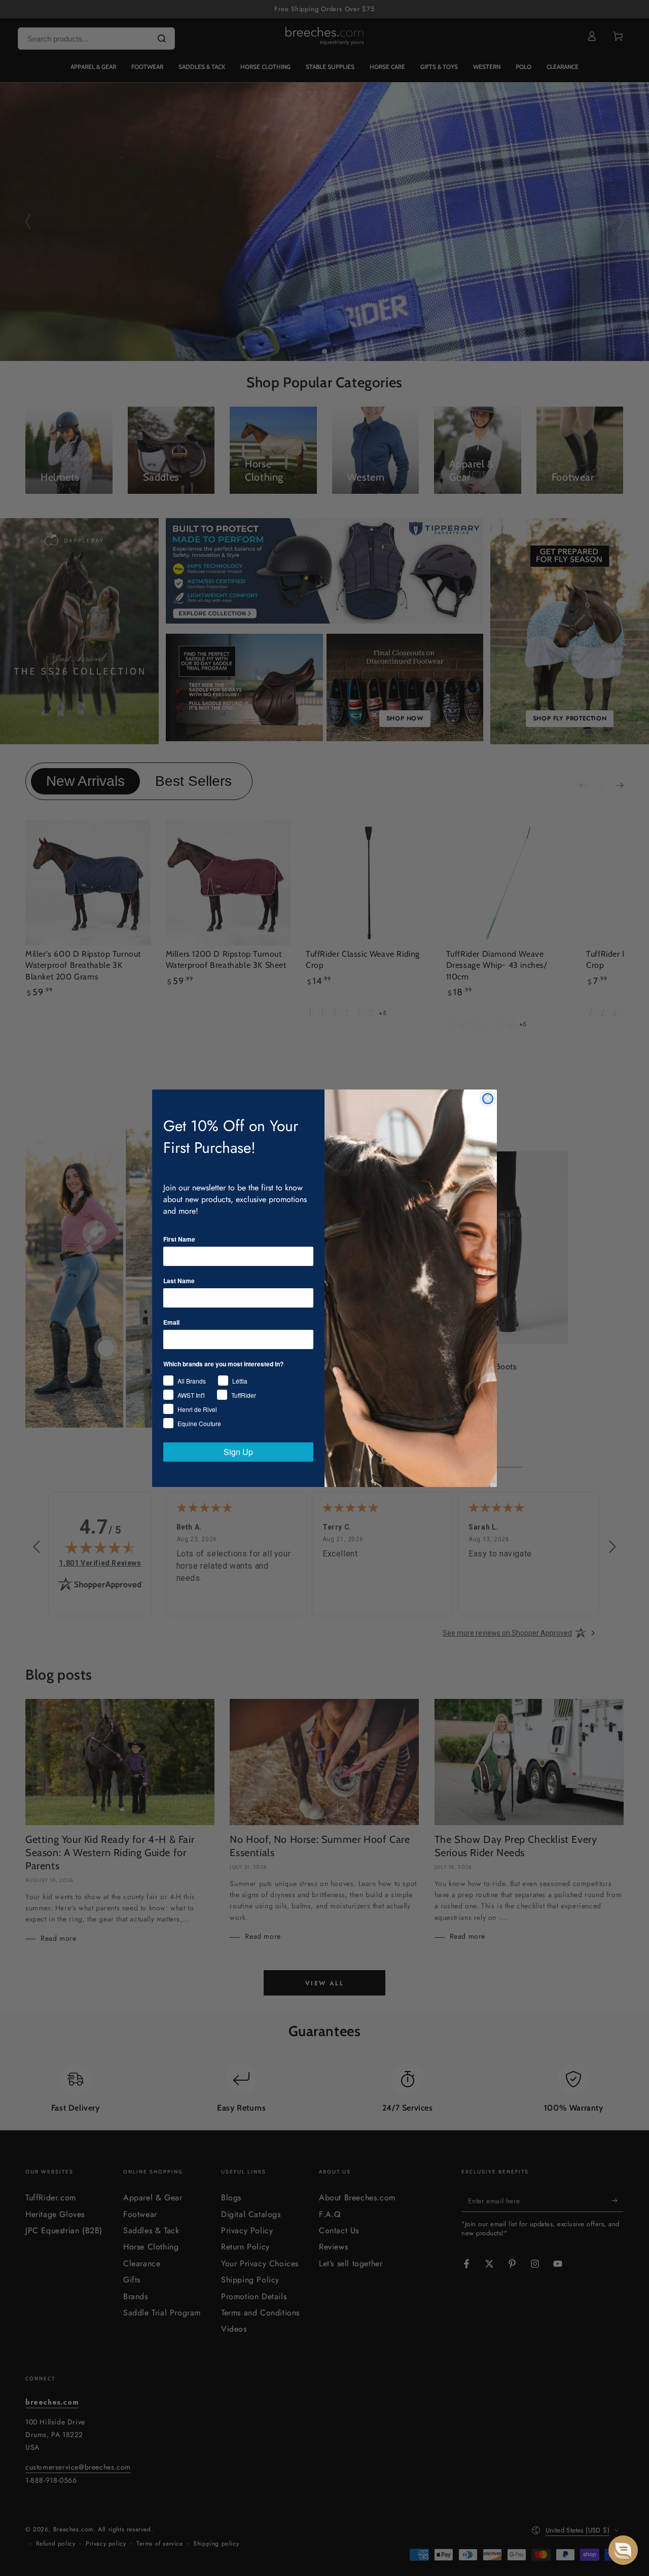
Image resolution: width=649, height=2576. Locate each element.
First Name (179, 1239)
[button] (623, 2550)
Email (171, 1322)
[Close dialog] (488, 1099)
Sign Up (238, 1452)
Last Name (179, 1281)
